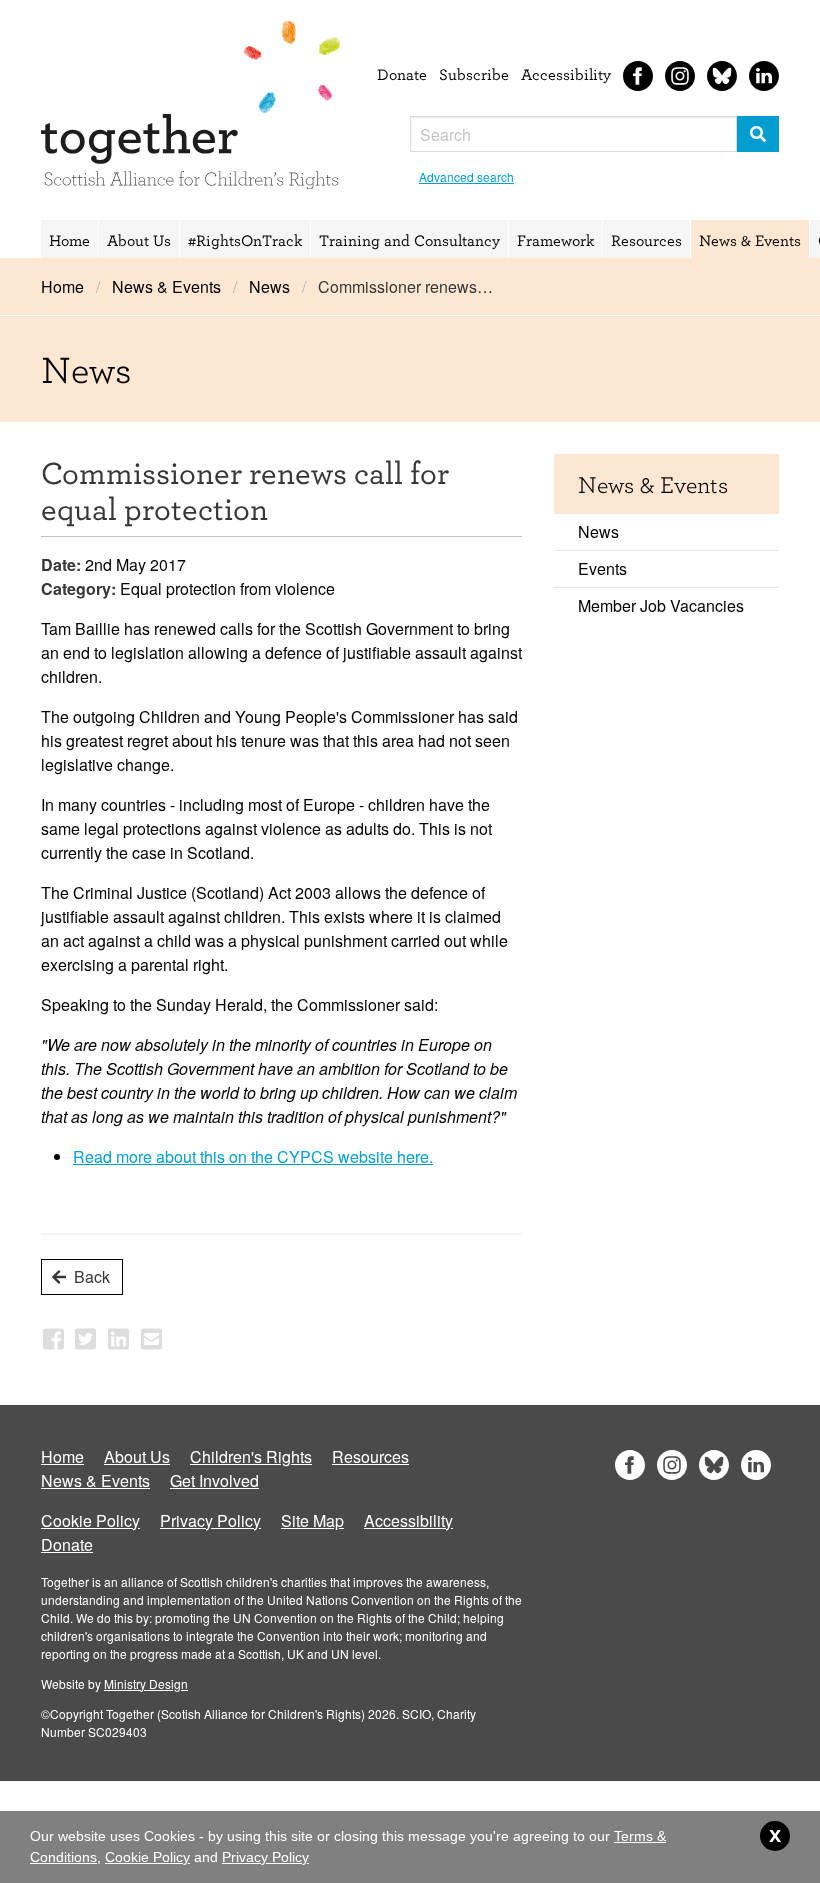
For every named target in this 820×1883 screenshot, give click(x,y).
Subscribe (474, 74)
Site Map (312, 1520)
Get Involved (214, 1480)
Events (602, 568)
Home (69, 240)
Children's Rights (251, 1456)
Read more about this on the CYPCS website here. (253, 1156)
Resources (646, 240)
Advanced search (466, 176)
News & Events (750, 240)
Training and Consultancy (409, 240)
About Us (139, 240)
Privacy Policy (210, 1520)
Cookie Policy (90, 1520)
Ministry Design (146, 1683)
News (269, 286)
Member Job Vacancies (661, 605)
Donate (402, 74)
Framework (555, 240)
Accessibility (566, 74)
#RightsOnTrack (245, 240)
